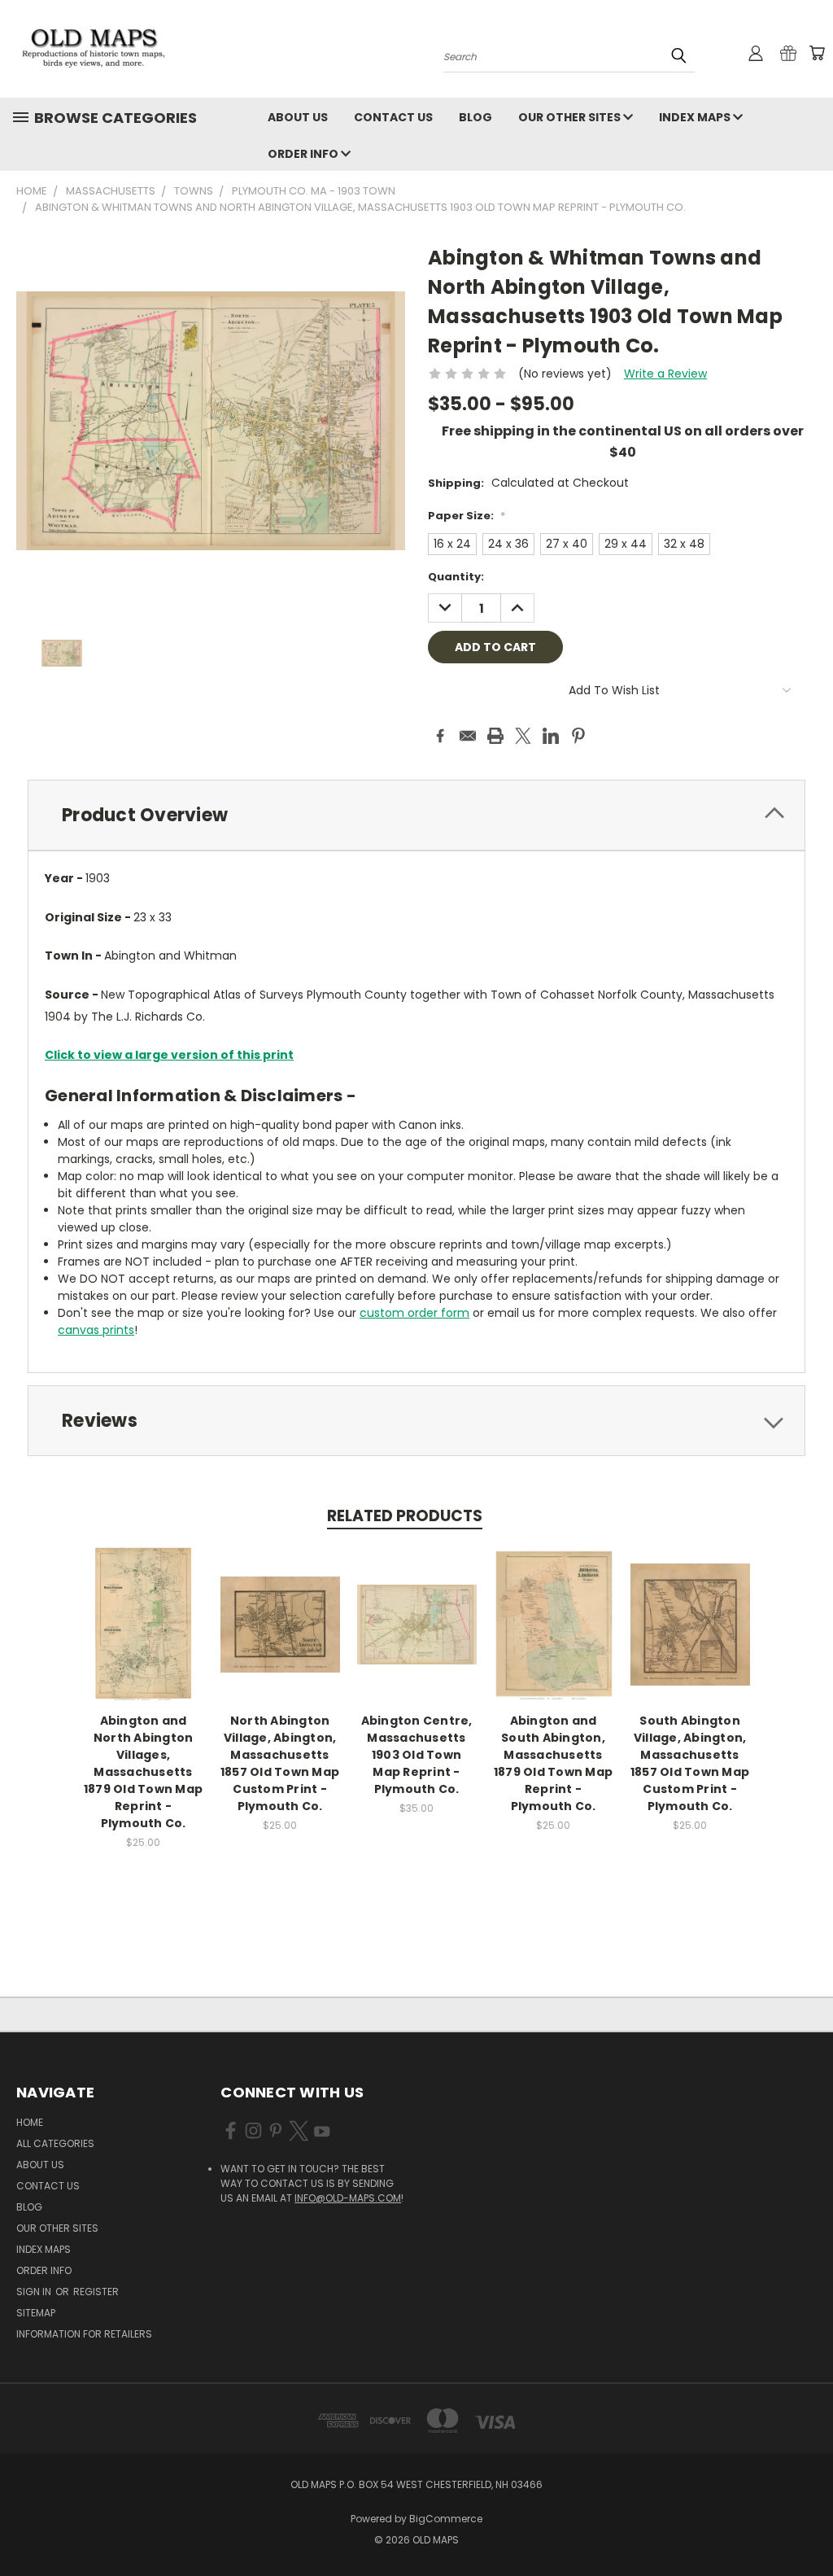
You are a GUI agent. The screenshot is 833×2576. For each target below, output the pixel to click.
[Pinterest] (578, 736)
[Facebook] (440, 736)
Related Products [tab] (405, 1516)
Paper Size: (467, 516)
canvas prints (96, 1330)
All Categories (55, 2143)
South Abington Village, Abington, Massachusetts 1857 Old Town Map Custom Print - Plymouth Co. (690, 1763)
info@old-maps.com (348, 2198)
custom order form (414, 1313)
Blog (475, 117)
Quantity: (456, 577)
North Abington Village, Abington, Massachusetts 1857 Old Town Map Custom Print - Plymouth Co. (280, 1763)
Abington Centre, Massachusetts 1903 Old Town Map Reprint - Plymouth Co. (417, 1755)
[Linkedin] (551, 736)
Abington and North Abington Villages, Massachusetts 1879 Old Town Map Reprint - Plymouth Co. (143, 1772)
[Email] (468, 736)
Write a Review (665, 374)
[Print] (495, 736)
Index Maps (696, 117)
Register (96, 2292)
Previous (808, 2525)
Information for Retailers (84, 2334)
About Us (298, 117)
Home (30, 2122)
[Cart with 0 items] (817, 53)
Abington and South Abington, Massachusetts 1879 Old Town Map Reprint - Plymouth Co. (553, 1763)
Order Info (304, 154)
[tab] (416, 815)
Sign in (35, 2292)
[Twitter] (523, 736)
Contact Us (393, 117)
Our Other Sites (571, 117)
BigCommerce (446, 2519)
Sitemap (36, 2313)
